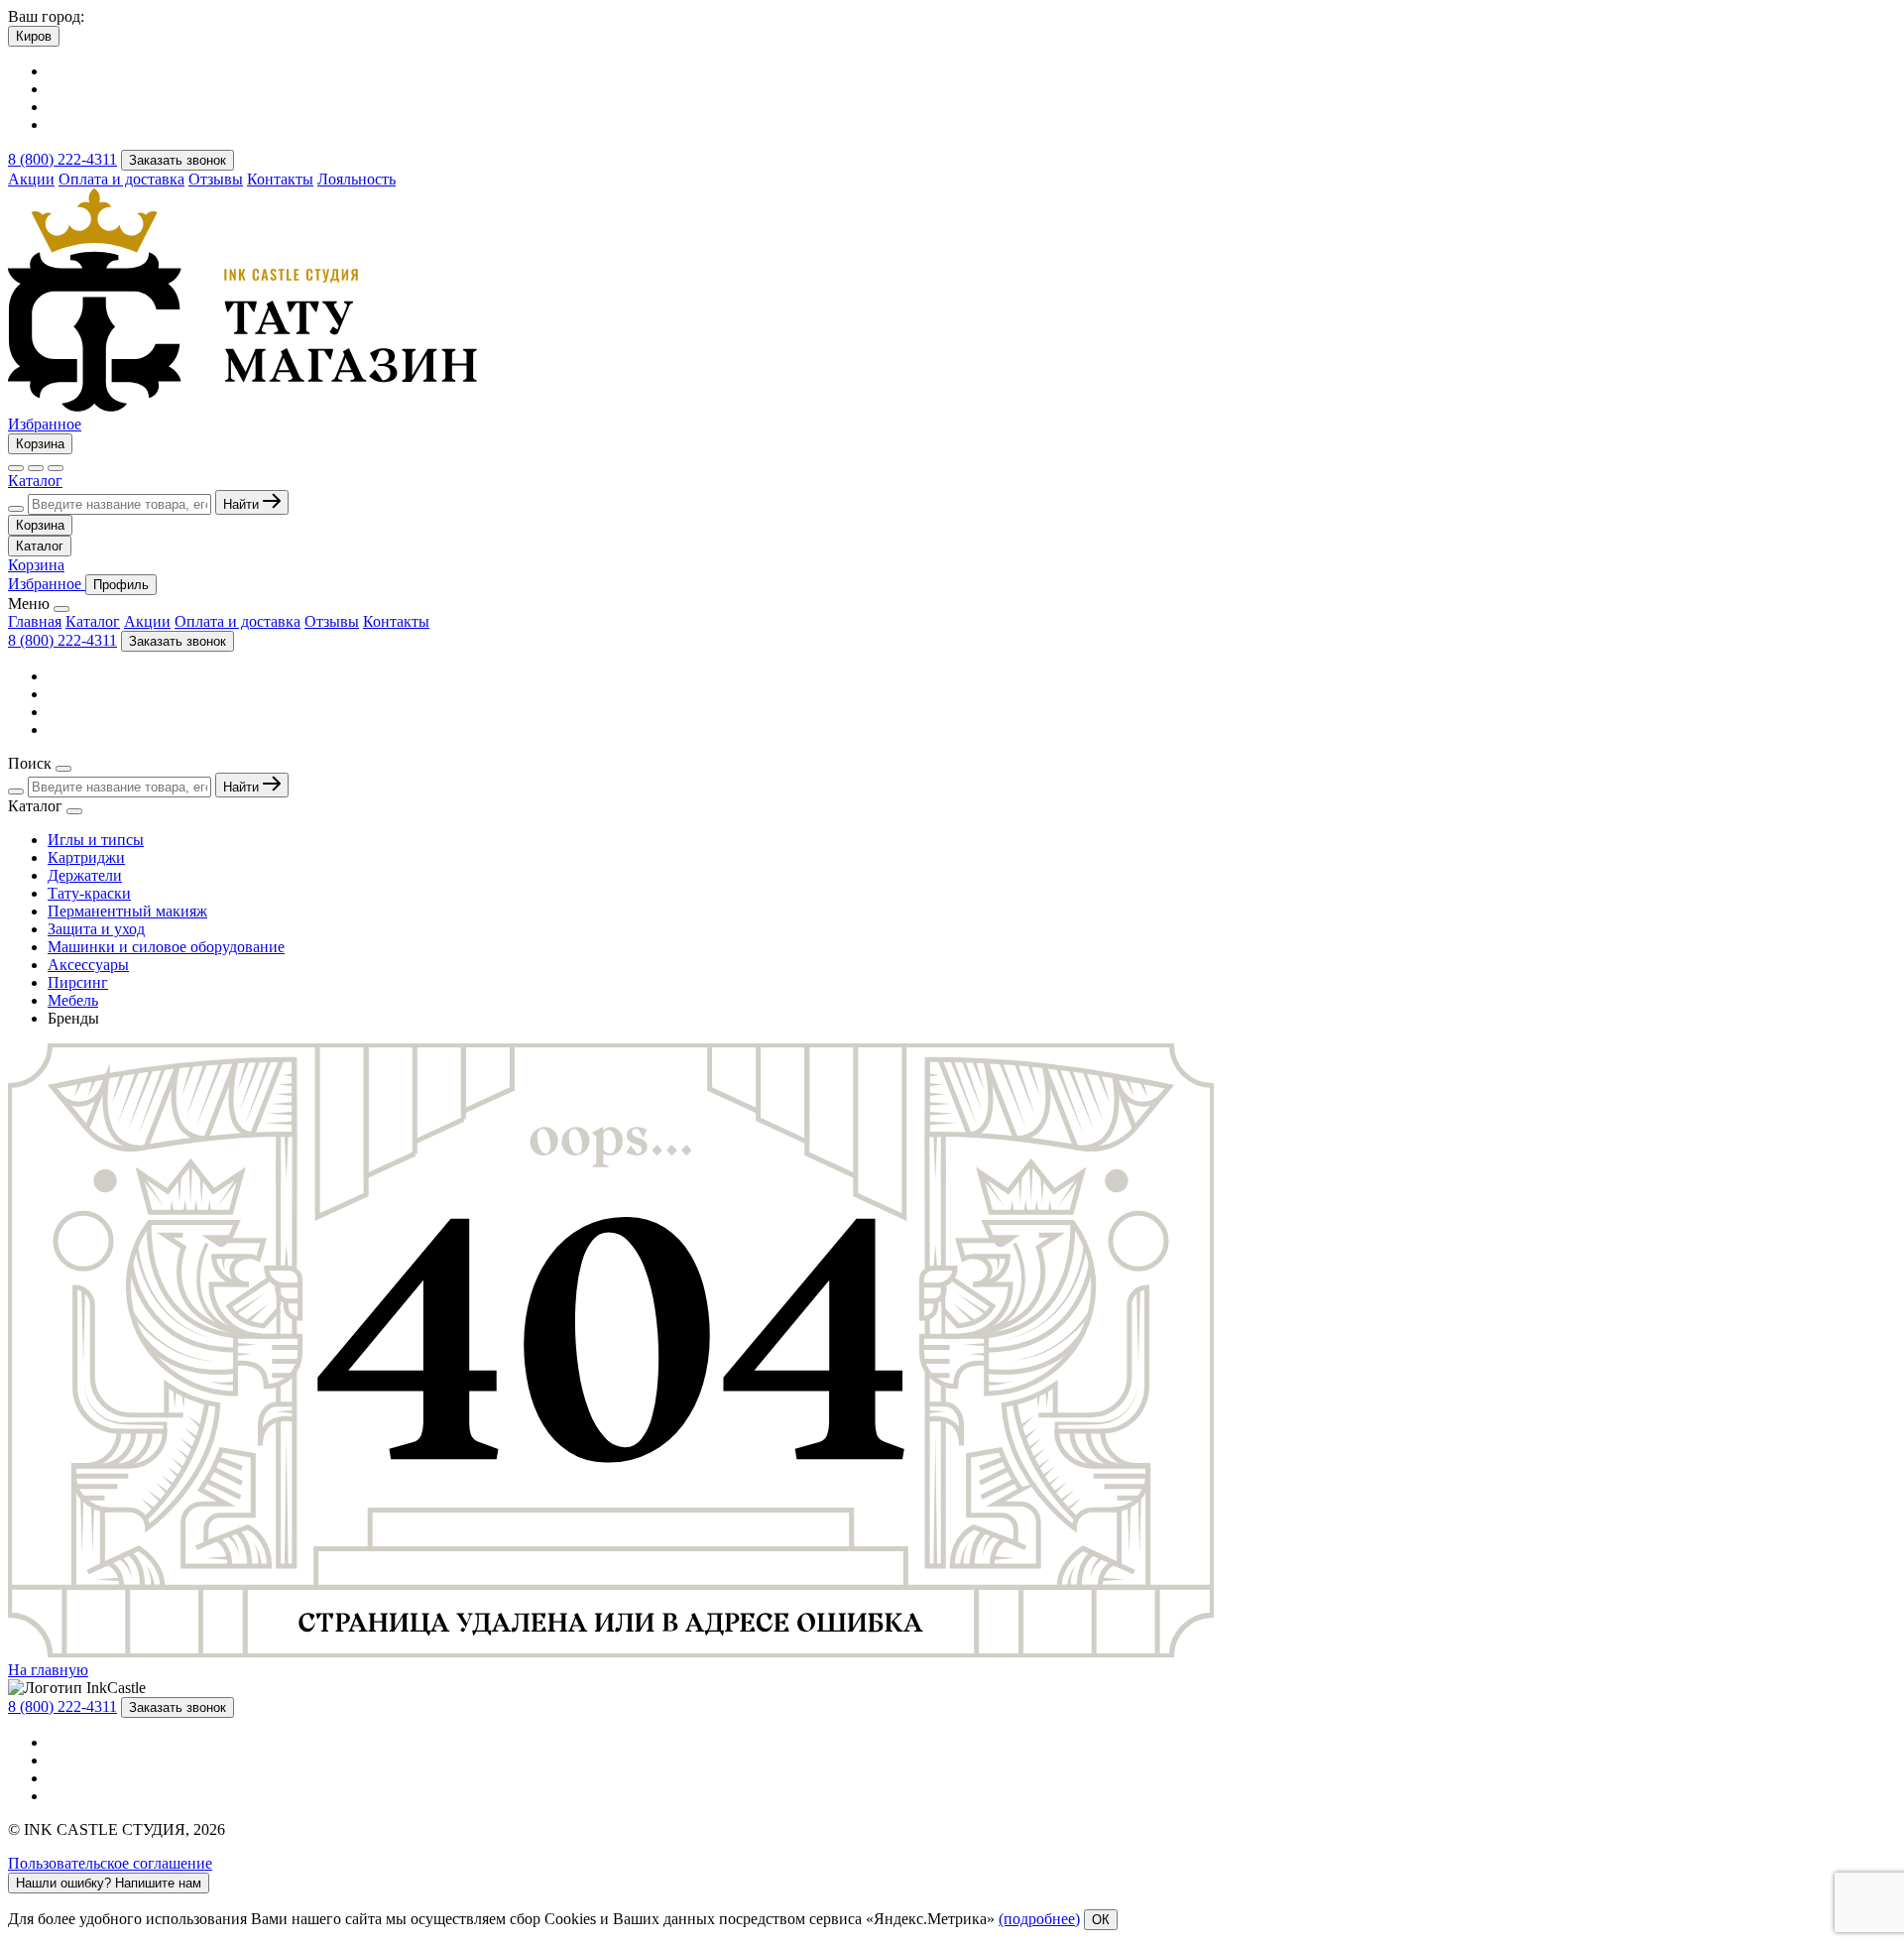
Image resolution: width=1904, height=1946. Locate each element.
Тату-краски (89, 893)
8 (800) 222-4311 (62, 159)
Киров (34, 36)
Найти (243, 504)
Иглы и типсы (96, 840)
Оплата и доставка (121, 179)
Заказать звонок (178, 160)
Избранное (45, 424)
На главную (48, 1670)
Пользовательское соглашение (110, 1863)
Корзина (40, 444)
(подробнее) (1039, 1919)
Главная (35, 621)
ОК (1101, 1920)
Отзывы (216, 179)
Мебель (73, 1000)
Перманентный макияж (127, 911)
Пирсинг (78, 982)
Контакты (280, 179)
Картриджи (86, 857)
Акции (31, 179)
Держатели (85, 875)
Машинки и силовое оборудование (166, 947)
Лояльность (357, 179)
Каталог (35, 481)
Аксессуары (88, 965)
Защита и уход (96, 929)
